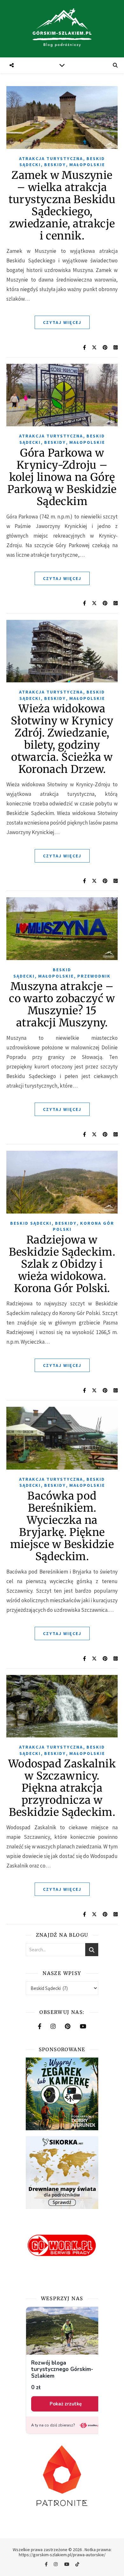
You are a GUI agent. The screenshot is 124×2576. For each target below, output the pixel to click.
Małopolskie (87, 165)
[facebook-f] (47, 2565)
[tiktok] (77, 2565)
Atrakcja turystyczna (51, 158)
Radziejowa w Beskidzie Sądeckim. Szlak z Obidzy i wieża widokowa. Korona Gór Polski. (62, 1264)
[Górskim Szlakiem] (62, 29)
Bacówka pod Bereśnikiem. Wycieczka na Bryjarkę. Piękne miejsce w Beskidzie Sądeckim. (62, 1526)
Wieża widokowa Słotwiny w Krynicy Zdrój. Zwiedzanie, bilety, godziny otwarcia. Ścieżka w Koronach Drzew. (62, 739)
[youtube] (67, 2565)
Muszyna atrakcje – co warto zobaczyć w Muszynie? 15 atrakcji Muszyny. (62, 1005)
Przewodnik (94, 976)
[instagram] (56, 2565)
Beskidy (55, 165)
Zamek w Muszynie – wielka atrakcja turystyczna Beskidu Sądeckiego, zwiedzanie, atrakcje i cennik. (62, 205)
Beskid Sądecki (31, 1223)
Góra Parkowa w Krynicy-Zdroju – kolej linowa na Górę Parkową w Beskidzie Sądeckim (62, 477)
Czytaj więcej (62, 322)
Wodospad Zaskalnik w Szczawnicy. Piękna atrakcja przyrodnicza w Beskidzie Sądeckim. (62, 1788)
